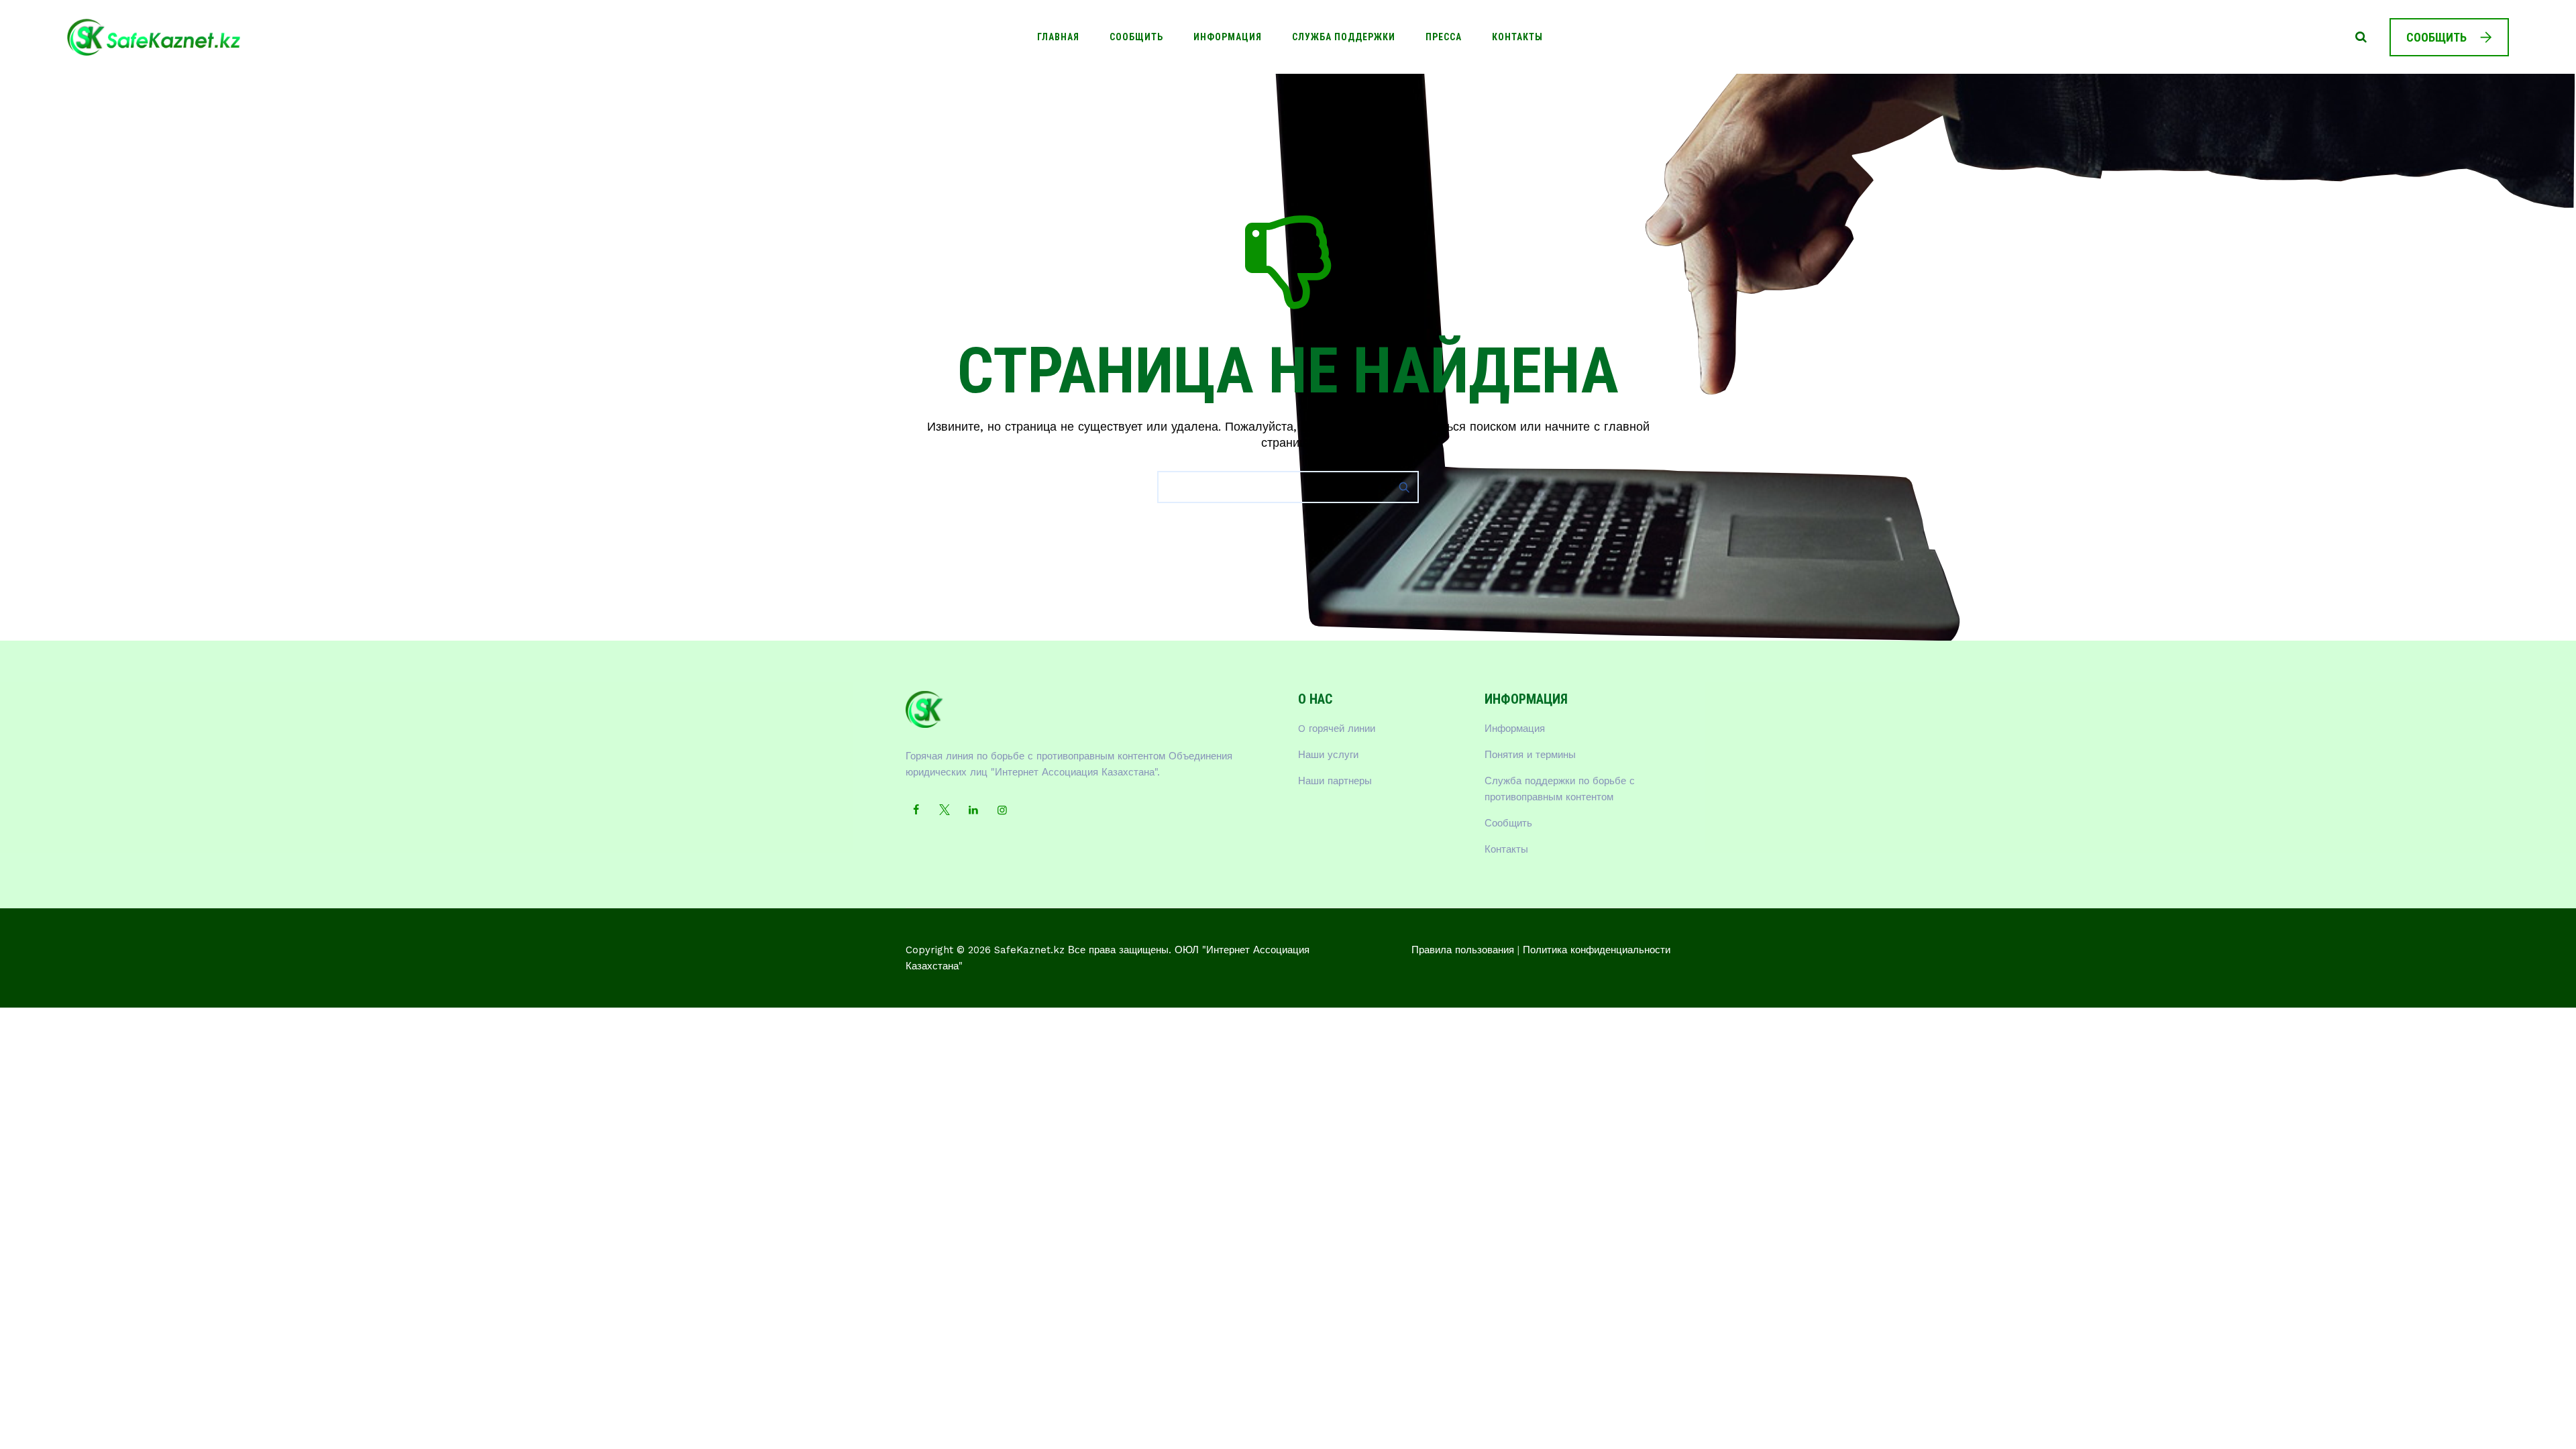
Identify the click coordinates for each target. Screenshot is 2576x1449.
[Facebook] (916, 810)
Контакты (1517, 37)
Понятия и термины (1530, 755)
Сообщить (1136, 37)
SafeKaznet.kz (1029, 950)
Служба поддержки (1344, 37)
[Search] (2361, 37)
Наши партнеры (1335, 781)
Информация (1228, 37)
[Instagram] (1002, 810)
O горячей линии (1337, 729)
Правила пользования (1463, 950)
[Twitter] (945, 810)
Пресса (1444, 37)
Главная (1058, 37)
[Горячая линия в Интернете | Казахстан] (154, 37)
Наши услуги (1328, 755)
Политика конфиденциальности (1597, 950)
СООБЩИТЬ (2436, 37)
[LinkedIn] (973, 810)
